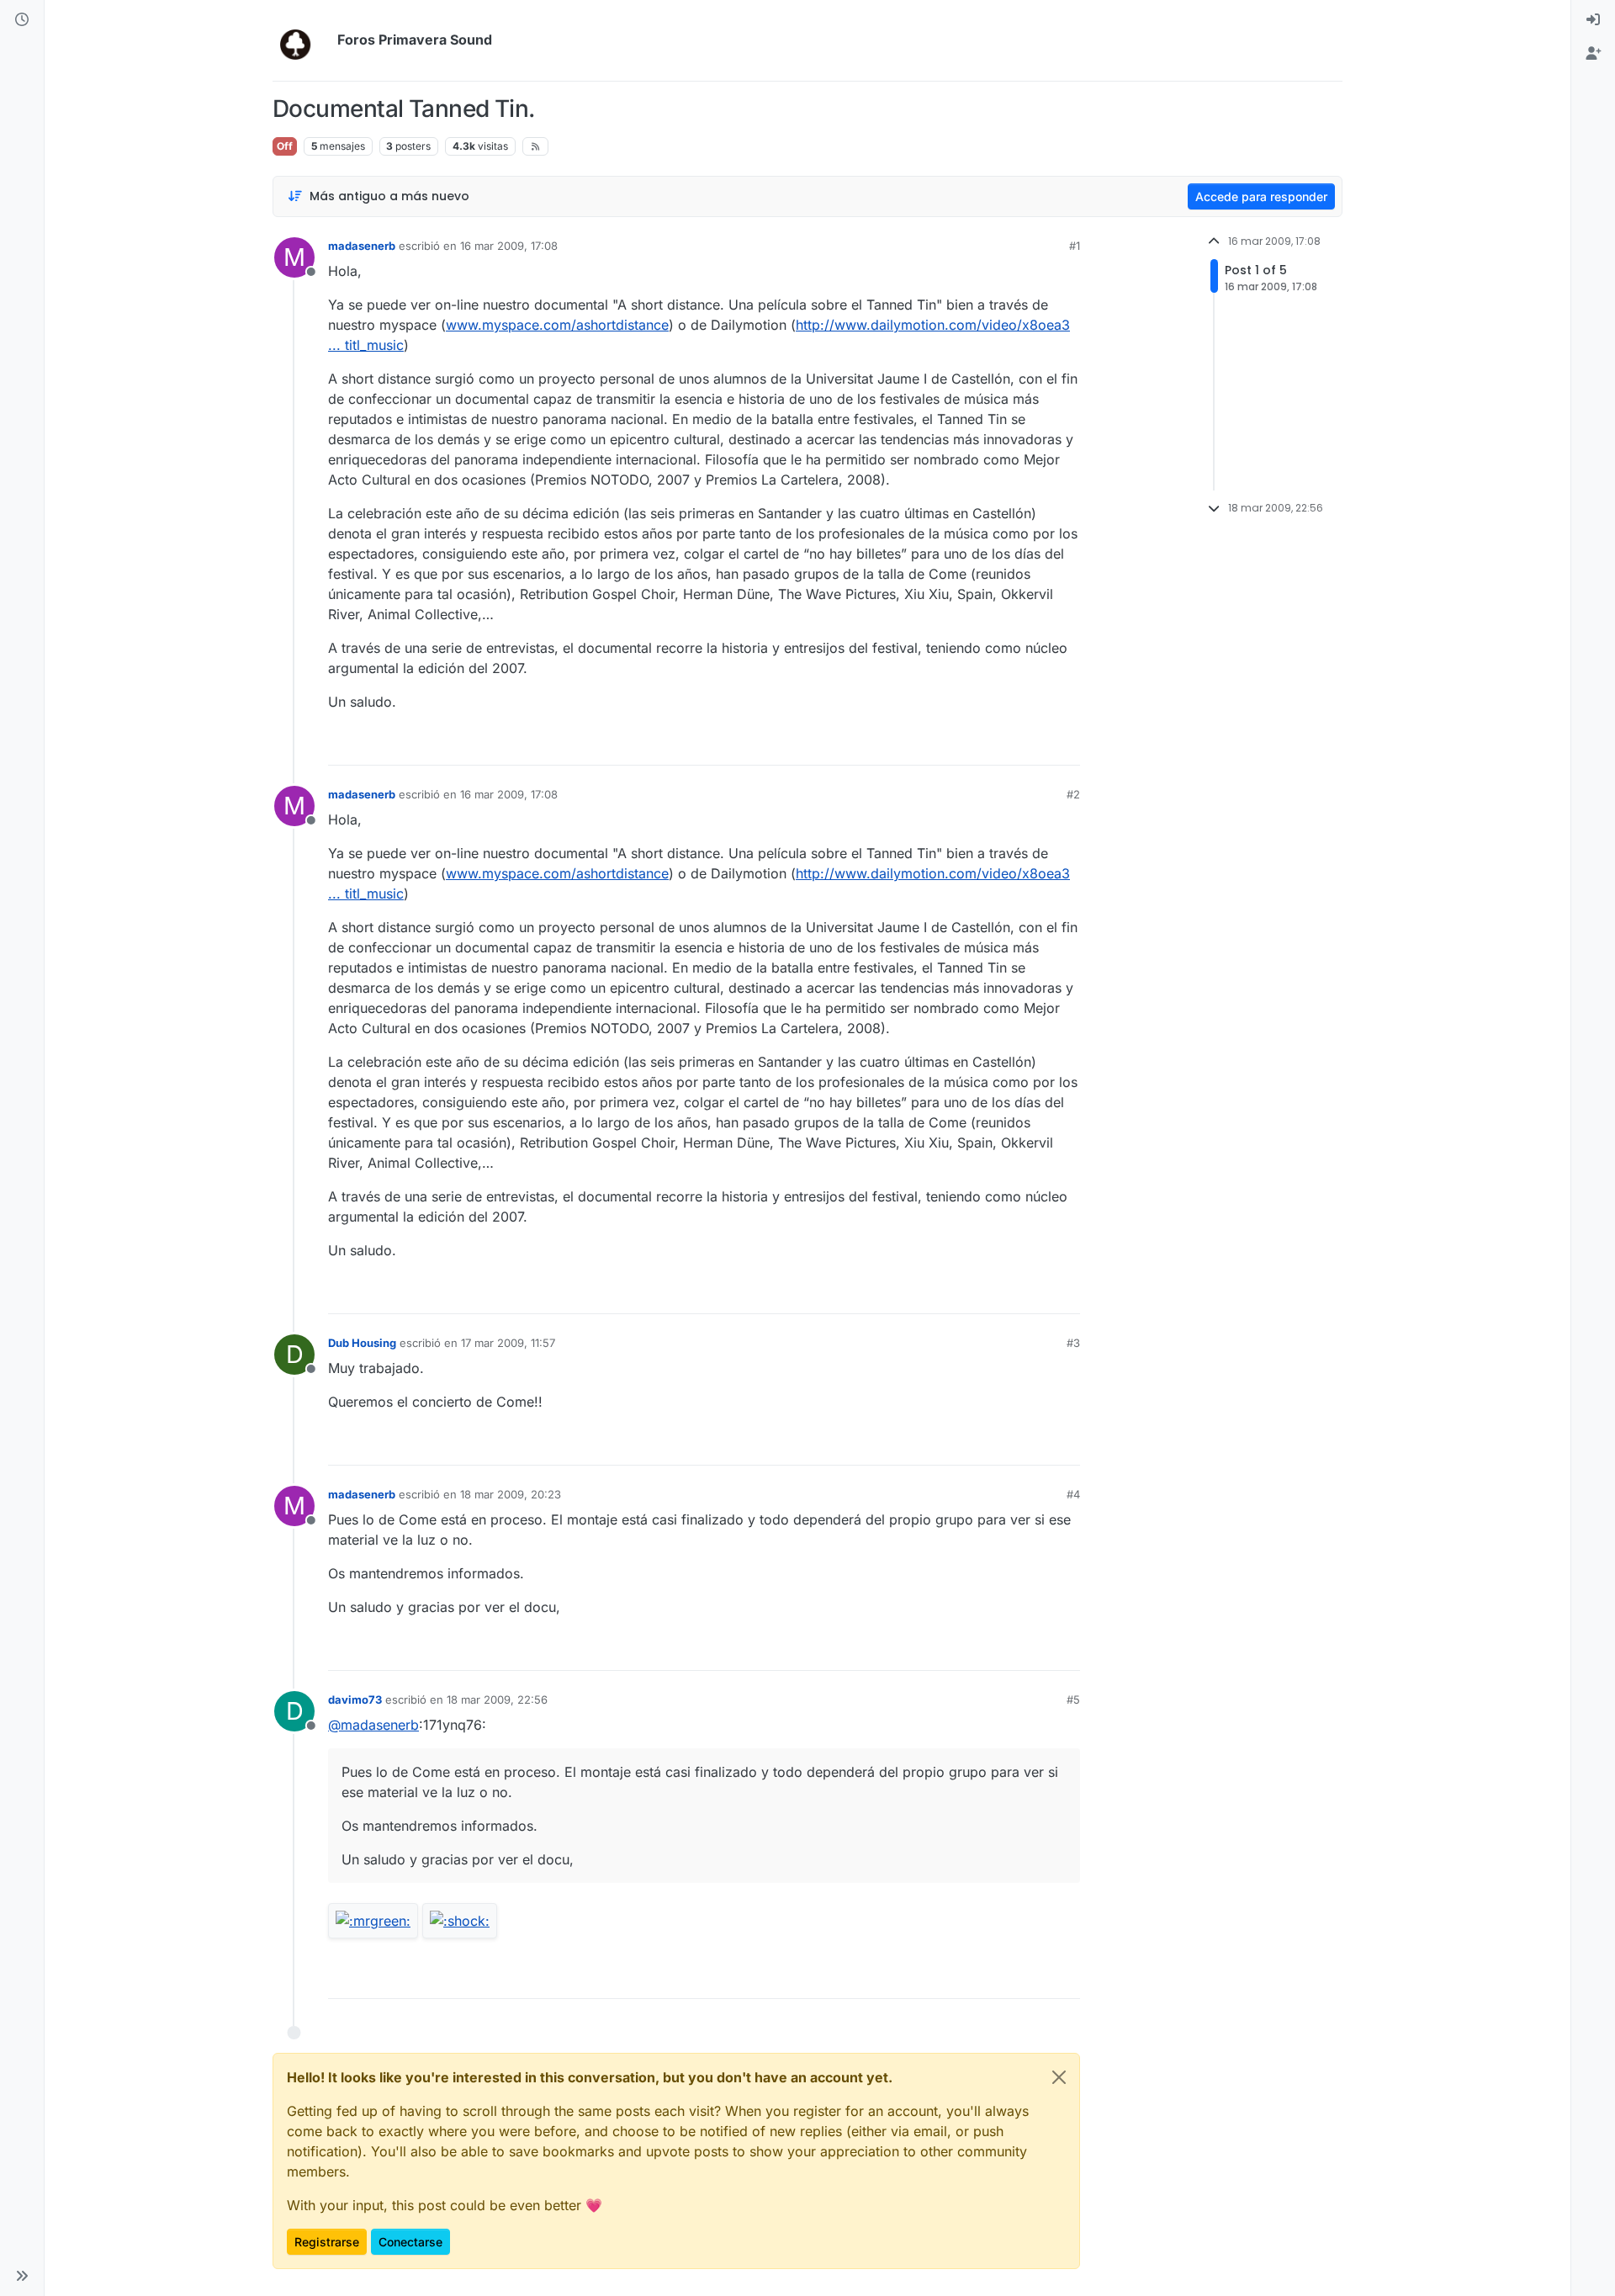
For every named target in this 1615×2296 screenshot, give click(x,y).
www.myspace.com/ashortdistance (557, 325)
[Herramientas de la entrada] (1066, 745)
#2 (1073, 794)
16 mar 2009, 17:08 (509, 246)
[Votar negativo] (1032, 745)
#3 (1073, 1343)
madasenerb (362, 246)
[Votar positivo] (973, 745)
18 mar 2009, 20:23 (511, 1494)
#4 (1073, 1494)
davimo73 (355, 1699)
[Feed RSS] (535, 146)
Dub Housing (362, 1343)
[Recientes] (22, 20)
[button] (22, 2276)
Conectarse (410, 2242)
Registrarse (327, 2242)
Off (285, 146)
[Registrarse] (1593, 54)
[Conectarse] (1593, 20)
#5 (1073, 1699)
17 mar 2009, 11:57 (508, 1343)
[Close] (1059, 2077)
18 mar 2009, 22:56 (497, 1699)
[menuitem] (1593, 20)
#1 (1075, 246)
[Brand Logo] (302, 40)
